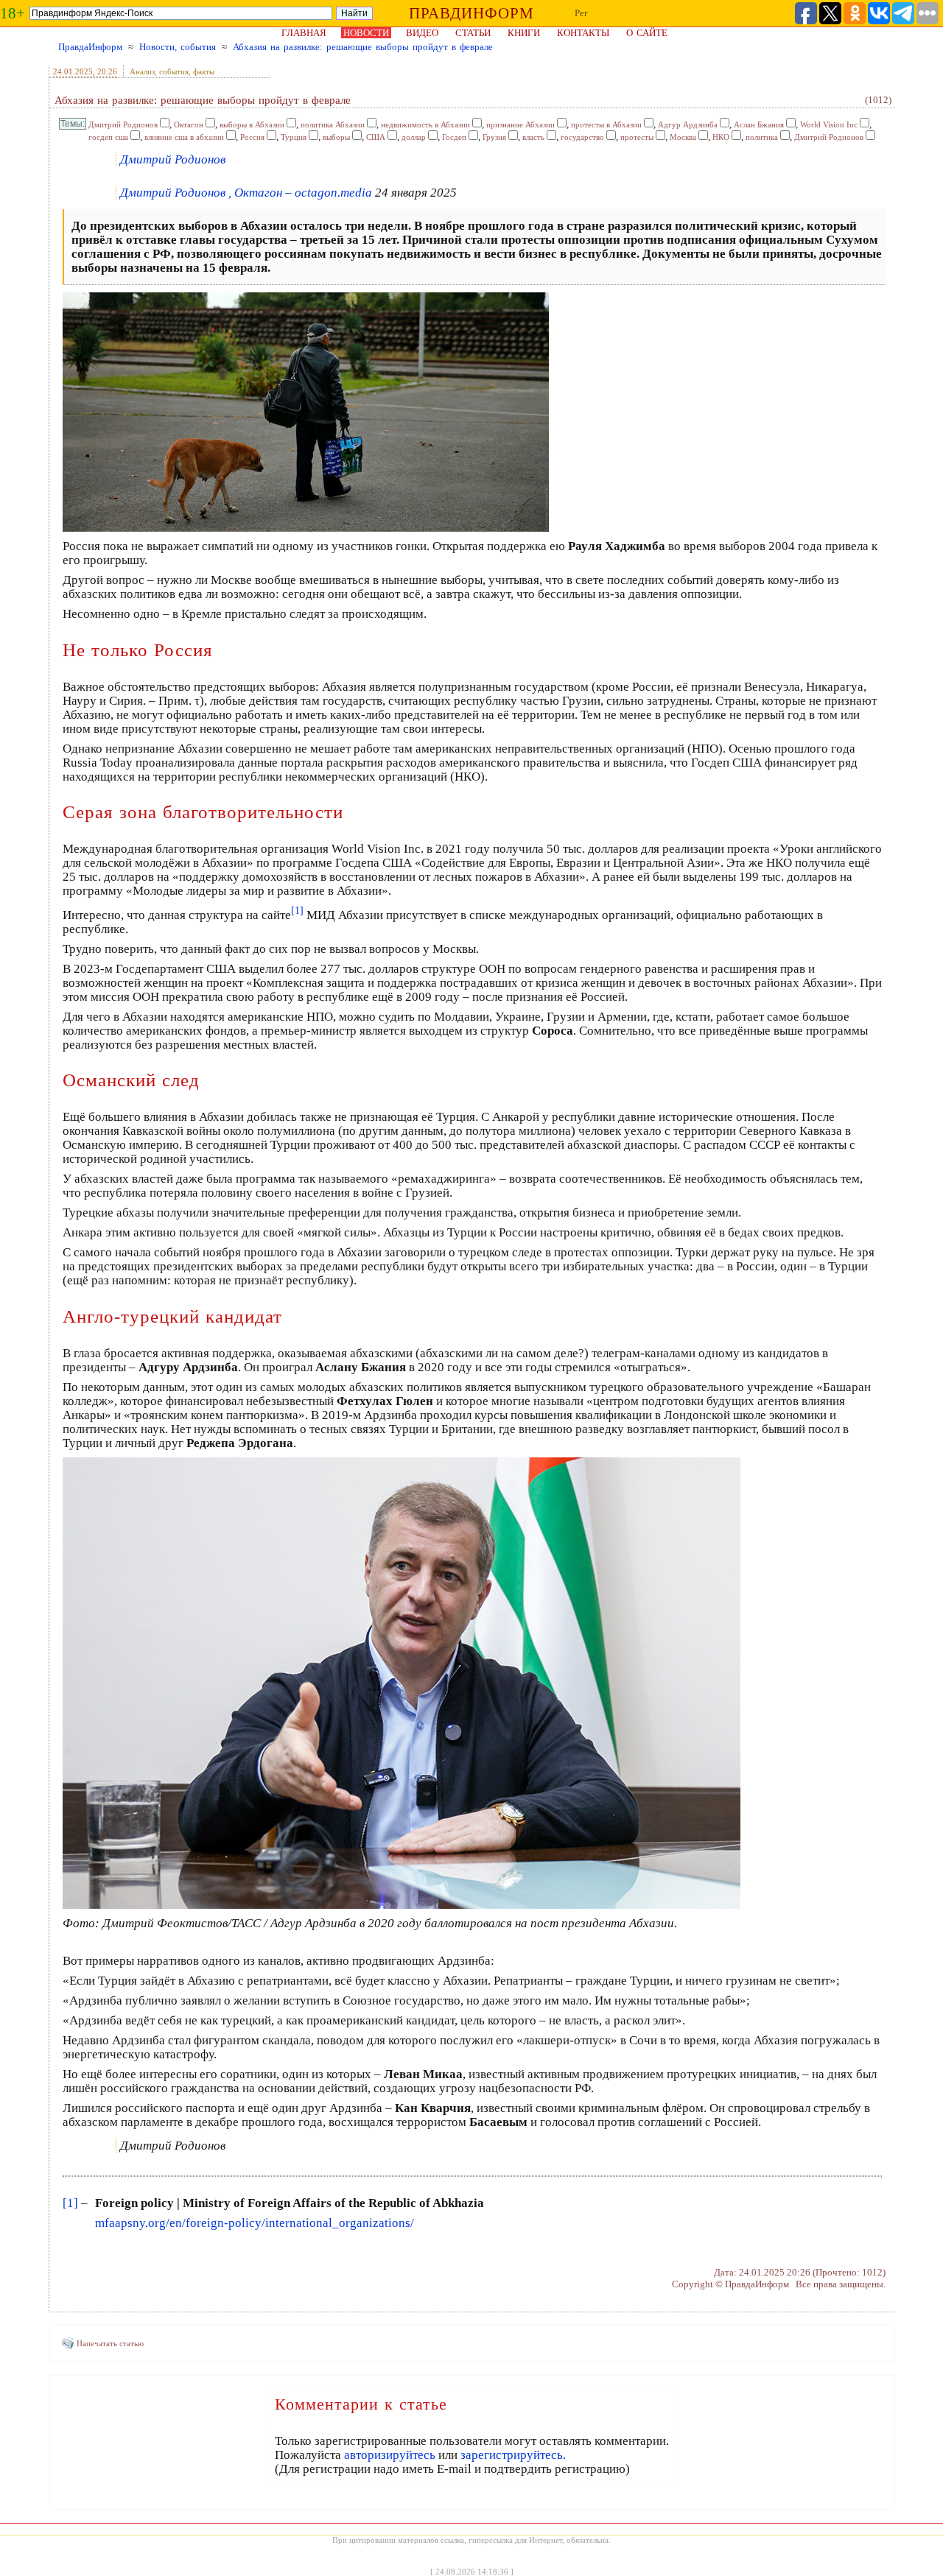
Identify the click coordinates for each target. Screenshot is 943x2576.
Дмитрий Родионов (123, 124)
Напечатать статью (110, 2343)
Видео (422, 33)
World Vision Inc (829, 124)
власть (533, 137)
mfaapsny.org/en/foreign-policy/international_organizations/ (255, 2223)
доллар (414, 137)
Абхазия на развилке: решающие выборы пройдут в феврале (363, 47)
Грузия (494, 137)
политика (762, 137)
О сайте (647, 33)
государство (582, 137)
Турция (294, 137)
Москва (683, 137)
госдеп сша (108, 137)
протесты (637, 137)
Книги (524, 33)
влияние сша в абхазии (184, 137)
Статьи (473, 33)
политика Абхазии (333, 124)
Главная (304, 33)
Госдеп (454, 137)
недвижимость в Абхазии (425, 124)
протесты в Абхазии (606, 124)
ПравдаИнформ (90, 47)
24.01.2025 (73, 71)
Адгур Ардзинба (688, 124)
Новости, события (178, 47)
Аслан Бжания (759, 124)
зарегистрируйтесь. (513, 2455)
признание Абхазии (520, 124)
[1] (70, 2203)
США (376, 137)
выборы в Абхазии (252, 124)
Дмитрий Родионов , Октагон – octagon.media (246, 193)
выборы (336, 137)
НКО (721, 137)
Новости (366, 33)
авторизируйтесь (390, 2455)
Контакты (583, 33)
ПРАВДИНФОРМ (471, 13)
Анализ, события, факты (172, 71)
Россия (252, 137)
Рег (581, 13)
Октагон (189, 124)
